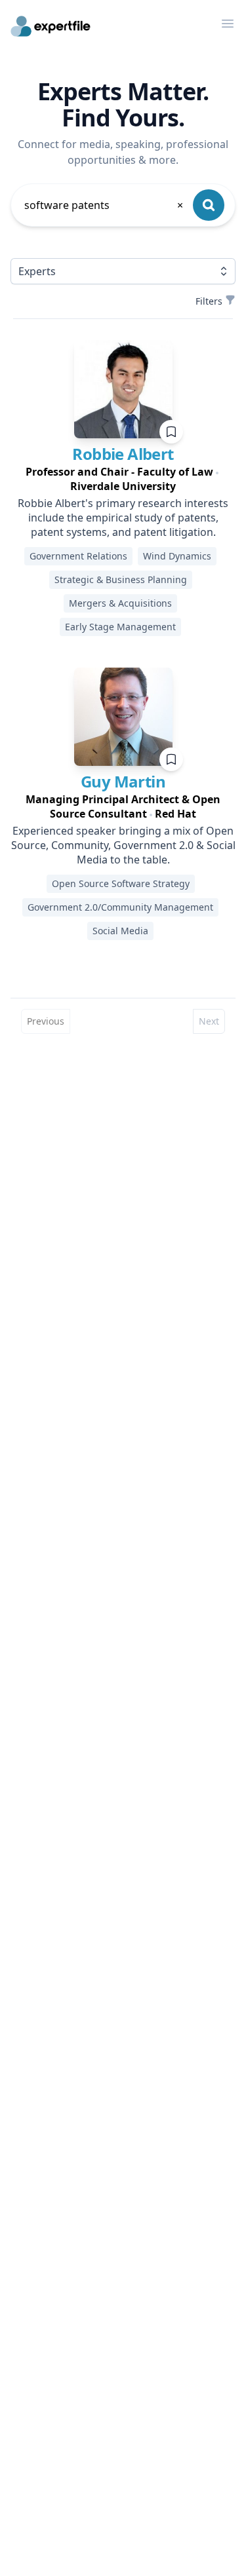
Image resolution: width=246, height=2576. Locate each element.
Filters (209, 301)
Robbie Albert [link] (123, 454)
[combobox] (105, 205)
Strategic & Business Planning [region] (121, 579)
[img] (123, 389)
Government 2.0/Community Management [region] (120, 907)
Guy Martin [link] (123, 781)
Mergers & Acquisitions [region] (120, 603)
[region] (123, 479)
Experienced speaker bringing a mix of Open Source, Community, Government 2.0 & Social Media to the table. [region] (123, 845)
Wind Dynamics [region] (177, 556)
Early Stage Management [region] (120, 627)
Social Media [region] (120, 931)
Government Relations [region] (78, 556)
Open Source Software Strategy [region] (121, 883)
